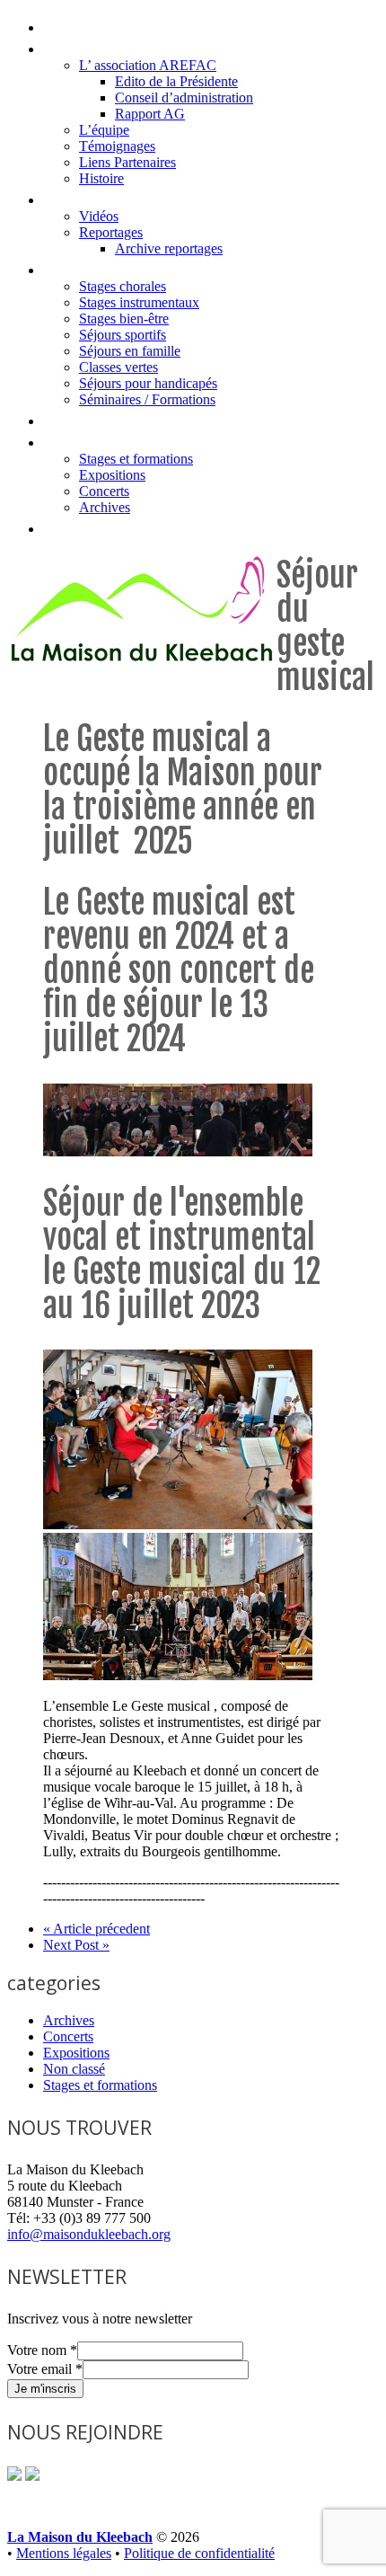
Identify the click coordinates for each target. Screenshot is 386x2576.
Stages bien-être (124, 319)
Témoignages (117, 146)
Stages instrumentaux (139, 302)
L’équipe (104, 130)
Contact (79, 526)
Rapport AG (150, 114)
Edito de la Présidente (176, 81)
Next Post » (76, 1945)
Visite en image (109, 197)
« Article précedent (96, 1929)
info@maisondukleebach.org (89, 2234)
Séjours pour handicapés (148, 383)
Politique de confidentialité (199, 2553)
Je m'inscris (45, 2389)
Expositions (112, 475)
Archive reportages (169, 248)
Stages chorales (123, 286)
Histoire (101, 178)
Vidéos (99, 216)
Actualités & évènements (153, 440)
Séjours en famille (130, 351)
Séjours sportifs (123, 335)
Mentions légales (64, 2553)
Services (79, 267)
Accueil (74, 25)
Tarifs (67, 418)
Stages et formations (136, 459)
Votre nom (42, 2350)
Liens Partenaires (127, 162)
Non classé (74, 2069)
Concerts (104, 491)
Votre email (45, 2369)
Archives (105, 507)
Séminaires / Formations (147, 399)
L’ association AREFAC (148, 65)
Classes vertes (118, 367)
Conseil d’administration (184, 97)
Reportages (111, 232)
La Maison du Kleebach (142, 46)
